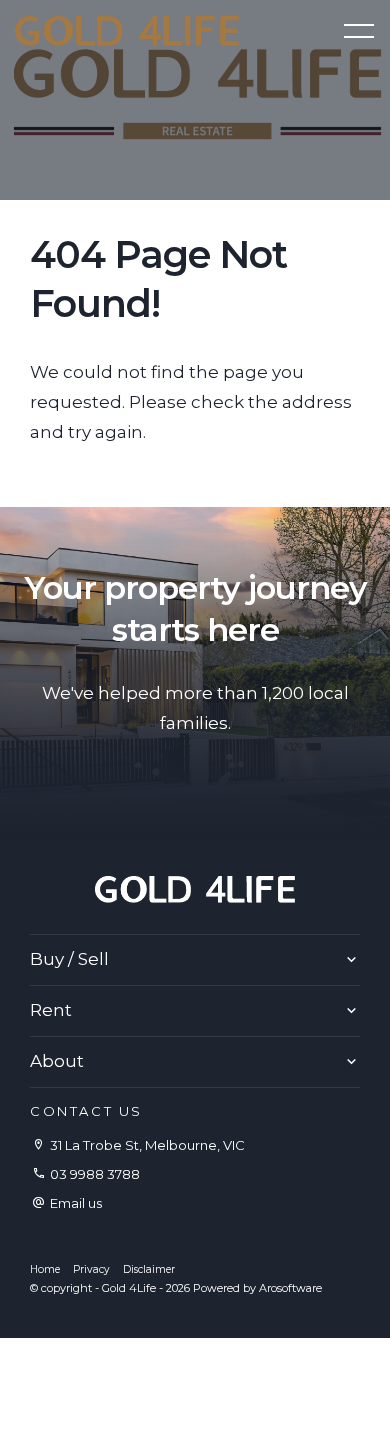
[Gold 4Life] (127, 29)
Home (45, 1269)
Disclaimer (149, 1269)
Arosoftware (290, 1288)
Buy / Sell (69, 959)
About (57, 1061)
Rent (51, 1010)
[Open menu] (359, 31)
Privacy (91, 1269)
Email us (76, 1203)
